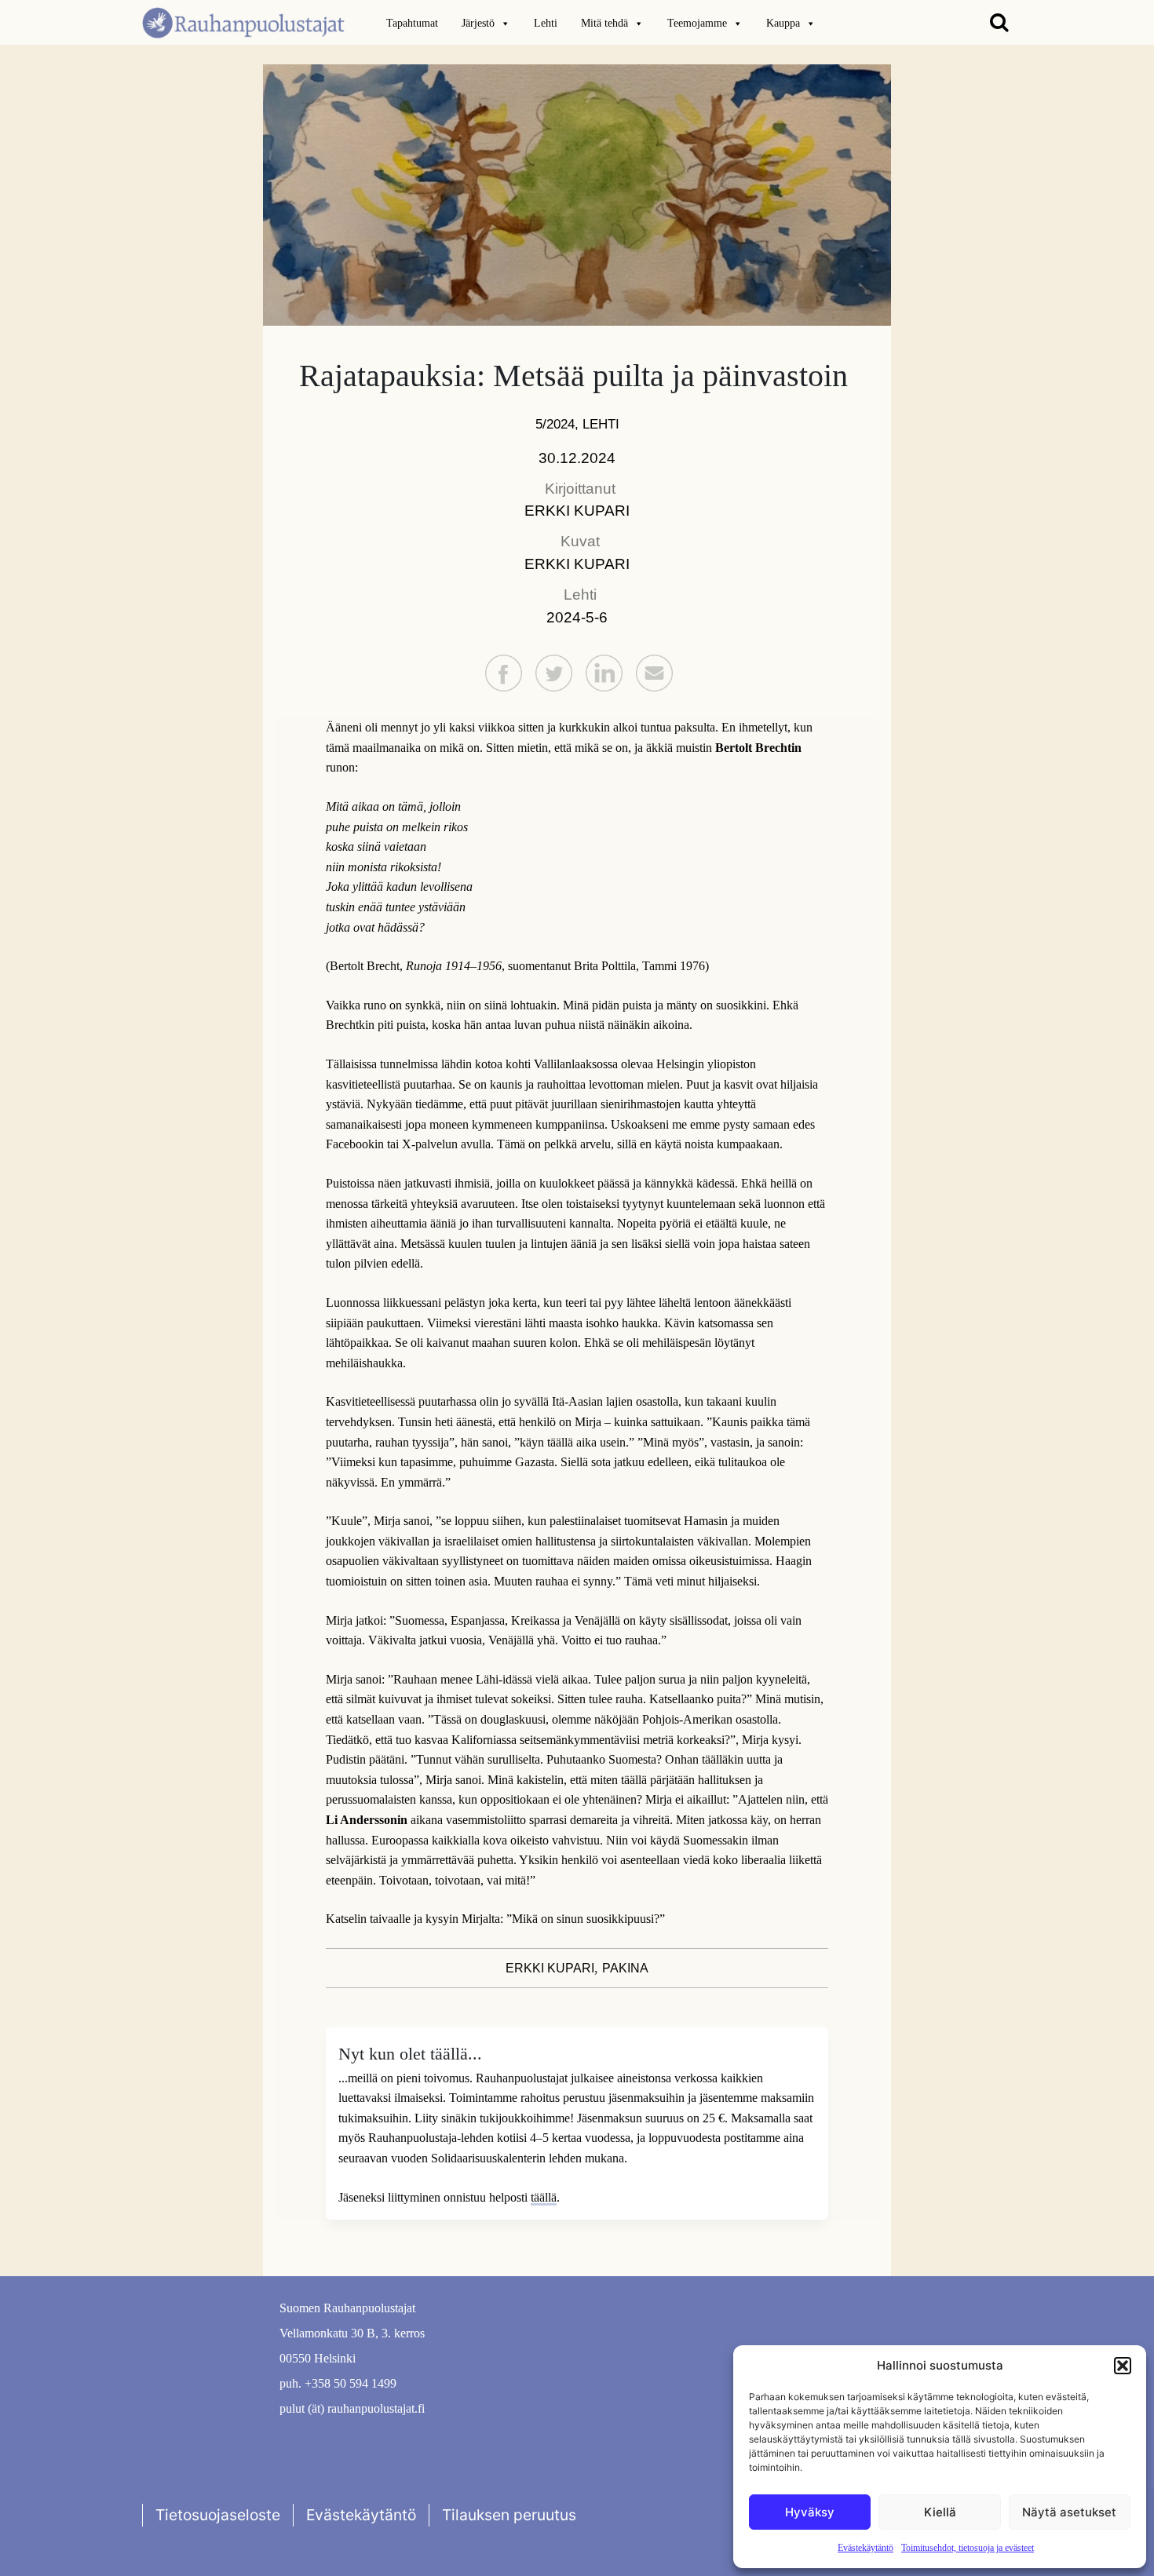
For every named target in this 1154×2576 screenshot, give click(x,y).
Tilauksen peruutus (509, 2515)
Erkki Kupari (577, 511)
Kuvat (580, 541)
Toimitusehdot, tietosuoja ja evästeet (968, 2548)
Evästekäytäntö (865, 2548)
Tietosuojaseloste (218, 2515)
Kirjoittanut (580, 489)
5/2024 (555, 424)
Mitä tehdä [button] (604, 23)
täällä (544, 2197)
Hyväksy (810, 2512)
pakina (625, 1968)
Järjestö (478, 23)
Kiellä (940, 2512)
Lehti (546, 23)
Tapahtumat (412, 23)
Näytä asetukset (1069, 2512)
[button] (1123, 2366)
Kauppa (783, 23)
